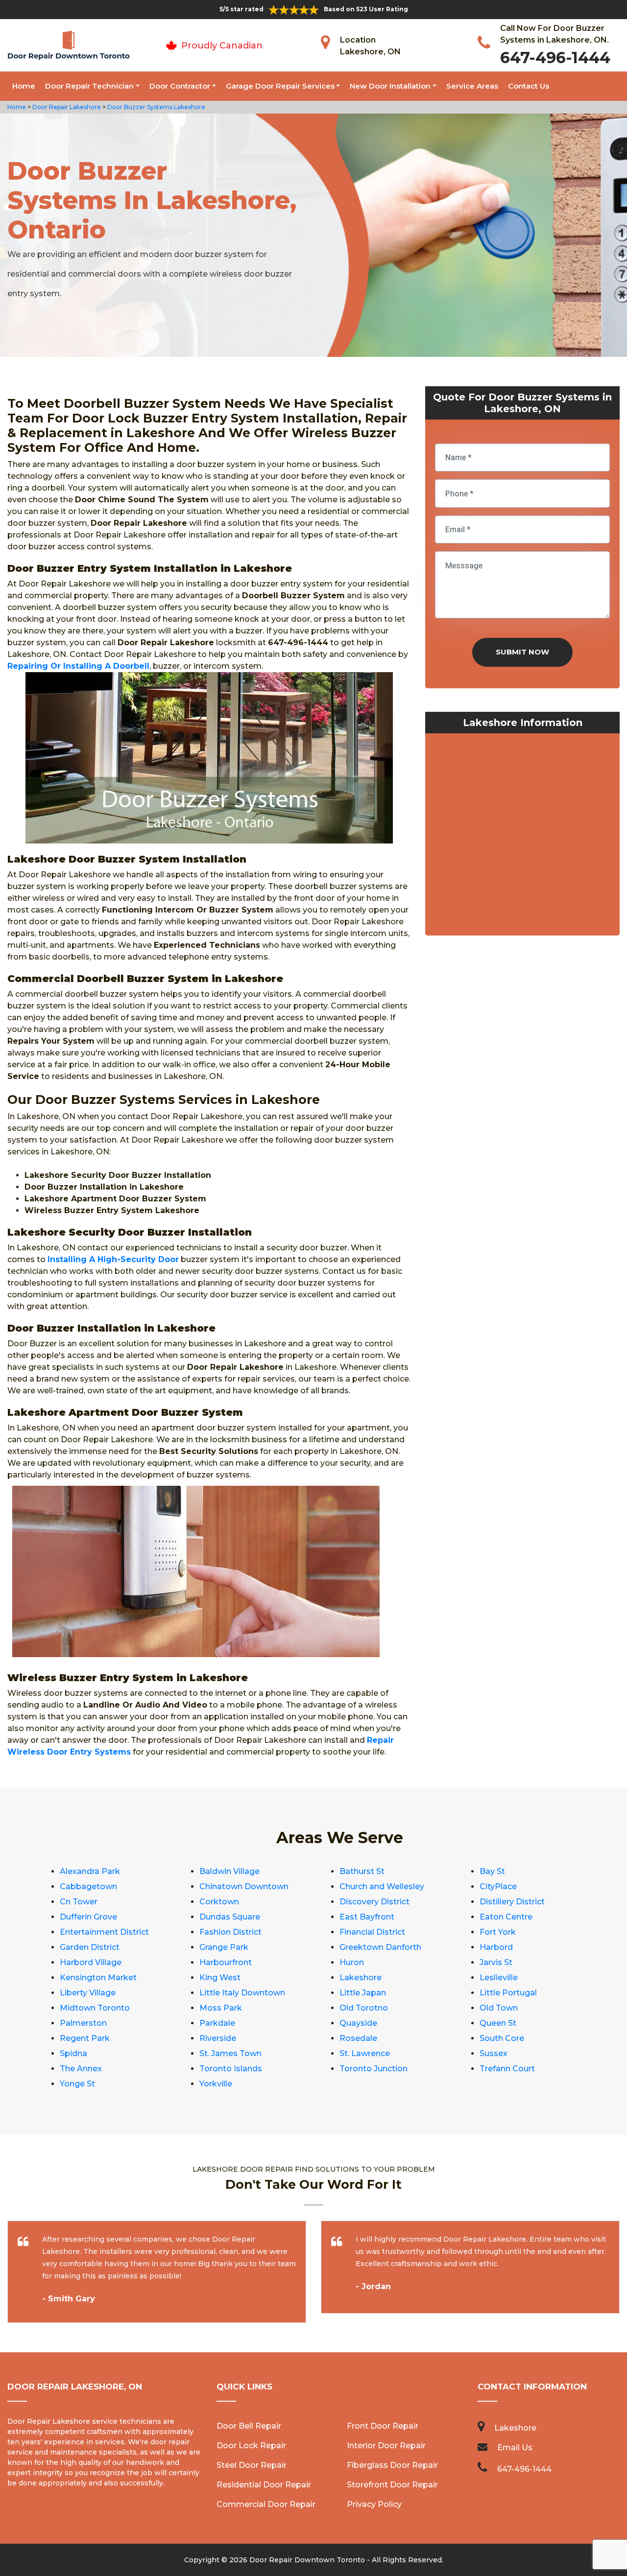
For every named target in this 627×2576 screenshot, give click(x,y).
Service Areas (472, 86)
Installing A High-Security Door (113, 1259)
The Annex (81, 2069)
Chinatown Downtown (244, 1886)
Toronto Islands (231, 2069)
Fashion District (230, 1932)
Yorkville (216, 2084)
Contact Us (529, 86)
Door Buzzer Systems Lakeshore (156, 107)
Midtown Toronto (95, 2008)
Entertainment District (104, 1932)
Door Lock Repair (251, 2446)
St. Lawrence (365, 2053)
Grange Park (224, 1947)
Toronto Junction (374, 2069)
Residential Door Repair (264, 2485)
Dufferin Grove (88, 1917)
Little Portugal (508, 1993)
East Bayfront (367, 1917)
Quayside (358, 2023)
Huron (352, 1962)
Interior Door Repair (386, 2446)
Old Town (499, 2008)
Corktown (219, 1902)
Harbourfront (226, 1962)
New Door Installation (390, 86)
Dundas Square (230, 1917)
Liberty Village (88, 1993)
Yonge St (77, 2084)
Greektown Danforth (380, 1947)
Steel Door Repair (252, 2465)
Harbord (496, 1947)
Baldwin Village (229, 1871)
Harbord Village (91, 1962)
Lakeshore (361, 1978)
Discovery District (374, 1902)
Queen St (498, 2023)
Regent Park (85, 2038)
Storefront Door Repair (392, 2485)
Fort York (498, 1932)
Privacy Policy (374, 2504)
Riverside (218, 2038)
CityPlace (498, 1886)
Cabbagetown (88, 1886)
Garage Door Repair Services (280, 86)
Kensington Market (98, 1978)
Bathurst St (362, 1871)
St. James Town (230, 2053)
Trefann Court (507, 2069)
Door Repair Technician (89, 86)
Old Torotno (364, 2008)
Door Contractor (180, 86)
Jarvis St (496, 1962)
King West (220, 1978)
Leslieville (499, 1978)
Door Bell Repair (249, 2426)
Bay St (492, 1871)
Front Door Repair (383, 2426)
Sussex (494, 2053)
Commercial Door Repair (266, 2504)
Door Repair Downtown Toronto (307, 2560)
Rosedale (358, 2038)
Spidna (73, 2053)
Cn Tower (79, 1902)
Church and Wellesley (382, 1886)
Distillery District (512, 1902)
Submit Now (522, 652)
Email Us (515, 2447)
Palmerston (83, 2023)
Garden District (90, 1947)
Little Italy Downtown (242, 1993)
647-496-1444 (555, 58)
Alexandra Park (90, 1871)
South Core (502, 2038)
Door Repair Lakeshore (66, 107)
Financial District (372, 1932)
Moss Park (221, 2008)
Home (24, 86)
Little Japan (363, 1993)
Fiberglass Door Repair (392, 2465)
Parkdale (217, 2023)
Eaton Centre (506, 1917)
